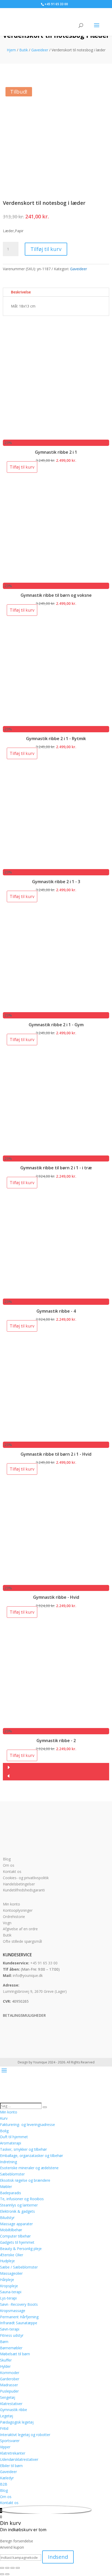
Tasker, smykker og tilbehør (23, 2149)
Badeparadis (11, 2193)
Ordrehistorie (14, 1917)
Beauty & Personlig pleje (21, 2249)
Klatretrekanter (13, 2453)
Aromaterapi (11, 2143)
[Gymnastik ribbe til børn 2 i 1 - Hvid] (56, 1438)
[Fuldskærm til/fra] (7, 2568)
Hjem (11, 50)
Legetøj (7, 2416)
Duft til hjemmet (14, 2137)
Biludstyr (7, 2218)
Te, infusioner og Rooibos (22, 2199)
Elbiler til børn (11, 2466)
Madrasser (9, 2385)
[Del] (13, 2568)
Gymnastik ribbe (14, 2410)
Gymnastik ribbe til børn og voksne (56, 595)
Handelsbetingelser (19, 1884)
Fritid (4, 2428)
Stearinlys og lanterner (19, 2205)
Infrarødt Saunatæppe (19, 2323)
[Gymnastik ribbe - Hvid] (56, 1582)
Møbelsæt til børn (15, 2354)
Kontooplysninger (18, 1910)
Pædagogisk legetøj (17, 2422)
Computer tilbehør (15, 2236)
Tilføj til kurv (46, 249)
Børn (4, 2342)
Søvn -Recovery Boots (19, 2304)
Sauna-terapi (11, 2292)
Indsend (58, 2557)
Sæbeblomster (12, 2174)
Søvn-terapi (10, 2329)
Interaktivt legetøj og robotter (25, 2435)
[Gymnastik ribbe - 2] (56, 1725)
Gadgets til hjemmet (17, 2242)
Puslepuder (9, 2391)
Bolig (4, 2131)
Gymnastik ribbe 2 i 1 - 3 (56, 882)
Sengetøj (8, 2397)
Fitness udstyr (12, 2335)
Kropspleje (9, 2286)
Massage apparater (16, 2224)
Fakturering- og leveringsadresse (27, 2125)
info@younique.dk (28, 1975)
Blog (7, 1859)
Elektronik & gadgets (17, 2211)
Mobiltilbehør (11, 2230)
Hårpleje (7, 2280)
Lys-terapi (8, 2298)
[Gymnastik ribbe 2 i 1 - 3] (56, 866)
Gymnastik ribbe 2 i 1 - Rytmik (56, 739)
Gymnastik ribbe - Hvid (56, 1597)
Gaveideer (40, 50)
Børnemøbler (11, 2348)
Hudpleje (7, 2261)
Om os (9, 1865)
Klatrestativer (11, 2404)
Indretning (8, 2162)
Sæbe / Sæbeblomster (19, 2267)
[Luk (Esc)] (18, 2568)
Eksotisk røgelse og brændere (25, 2180)
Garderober (10, 2379)
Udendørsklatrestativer (19, 2459)
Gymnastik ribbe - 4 (56, 1311)
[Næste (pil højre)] (7, 2574)
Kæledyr (7, 2478)
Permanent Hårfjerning (19, 2317)
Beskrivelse (21, 292)
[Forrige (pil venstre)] (2, 2574)
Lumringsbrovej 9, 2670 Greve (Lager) (35, 1991)
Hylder (5, 2366)
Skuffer (6, 2360)
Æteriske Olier (12, 2255)
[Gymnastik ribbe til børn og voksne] (56, 580)
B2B (4, 2484)
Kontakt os (12, 1871)
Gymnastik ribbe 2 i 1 (56, 452)
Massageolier (11, 2273)
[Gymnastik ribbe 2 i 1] (56, 436)
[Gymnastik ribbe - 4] (56, 1295)
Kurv (4, 2118)
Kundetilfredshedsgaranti (24, 1890)
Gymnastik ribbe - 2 (56, 1741)
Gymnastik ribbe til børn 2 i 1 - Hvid (56, 1454)
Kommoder (10, 2373)
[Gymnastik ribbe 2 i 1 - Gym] (56, 1009)
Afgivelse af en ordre (20, 1929)
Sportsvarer (10, 2441)
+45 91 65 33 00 (44, 1963)
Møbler (6, 2187)
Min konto (11, 1904)
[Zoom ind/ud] (2, 2568)
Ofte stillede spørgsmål (22, 1941)
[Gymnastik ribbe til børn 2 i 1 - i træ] (56, 1152)
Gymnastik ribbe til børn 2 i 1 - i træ (56, 1168)
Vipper (5, 2447)
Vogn (7, 1923)
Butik (24, 50)
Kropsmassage (13, 2311)
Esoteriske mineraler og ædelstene (29, 2168)
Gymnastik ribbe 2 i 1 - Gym (56, 1025)
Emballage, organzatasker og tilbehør (32, 2156)
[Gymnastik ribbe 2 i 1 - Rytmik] (56, 723)
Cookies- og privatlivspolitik (26, 1878)
